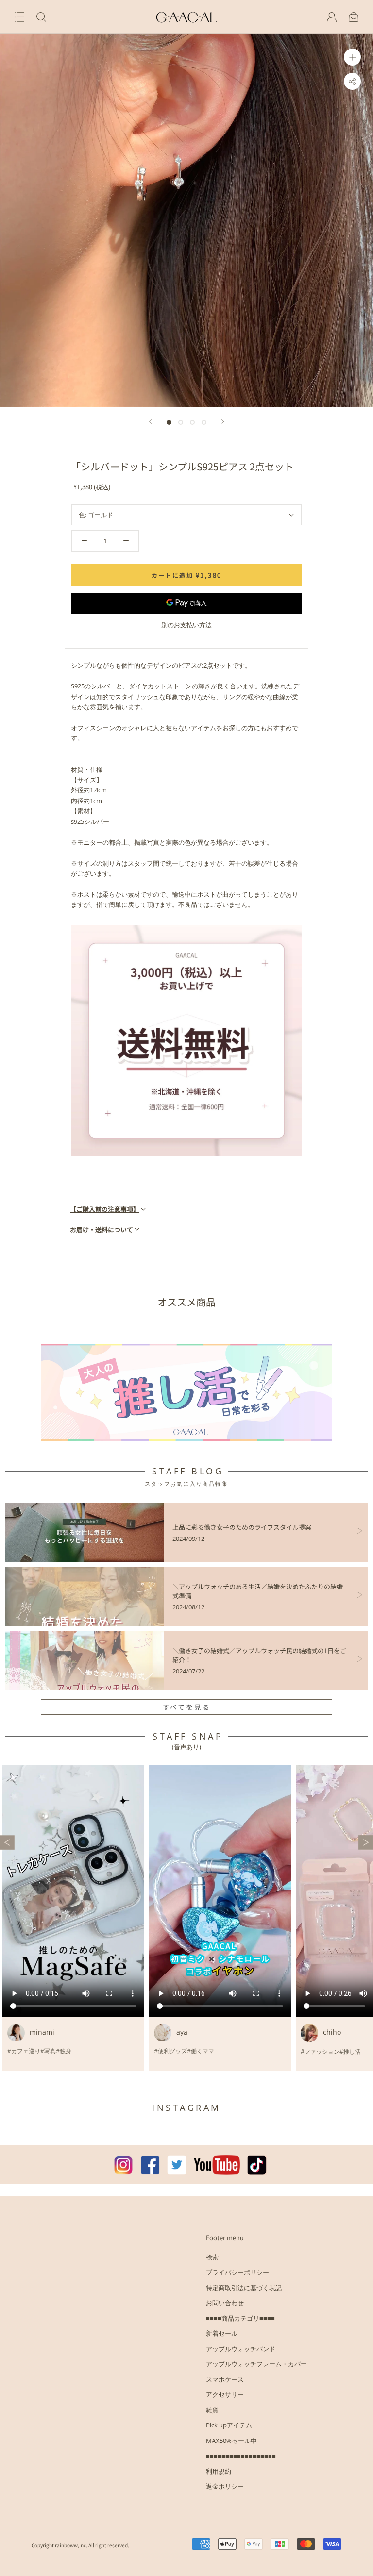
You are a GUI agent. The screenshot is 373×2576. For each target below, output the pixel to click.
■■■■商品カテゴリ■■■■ (240, 2318)
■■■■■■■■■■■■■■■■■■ (241, 2456)
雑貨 (212, 2410)
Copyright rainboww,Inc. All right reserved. (80, 2545)
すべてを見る (187, 1707)
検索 (212, 2257)
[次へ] (223, 422)
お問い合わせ (225, 2303)
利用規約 (219, 2471)
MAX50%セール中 (231, 2441)
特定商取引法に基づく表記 (244, 2288)
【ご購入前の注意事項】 (105, 1209)
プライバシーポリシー (237, 2272)
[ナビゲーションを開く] (19, 17)
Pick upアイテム (229, 2425)
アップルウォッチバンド (241, 2349)
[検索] (41, 17)
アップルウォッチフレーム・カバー (256, 2364)
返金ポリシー (225, 2486)
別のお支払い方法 (186, 625)
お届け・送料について (102, 1229)
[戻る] (150, 422)
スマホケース (225, 2379)
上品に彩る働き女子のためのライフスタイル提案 (242, 1527)
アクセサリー (225, 2394)
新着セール (222, 2333)
